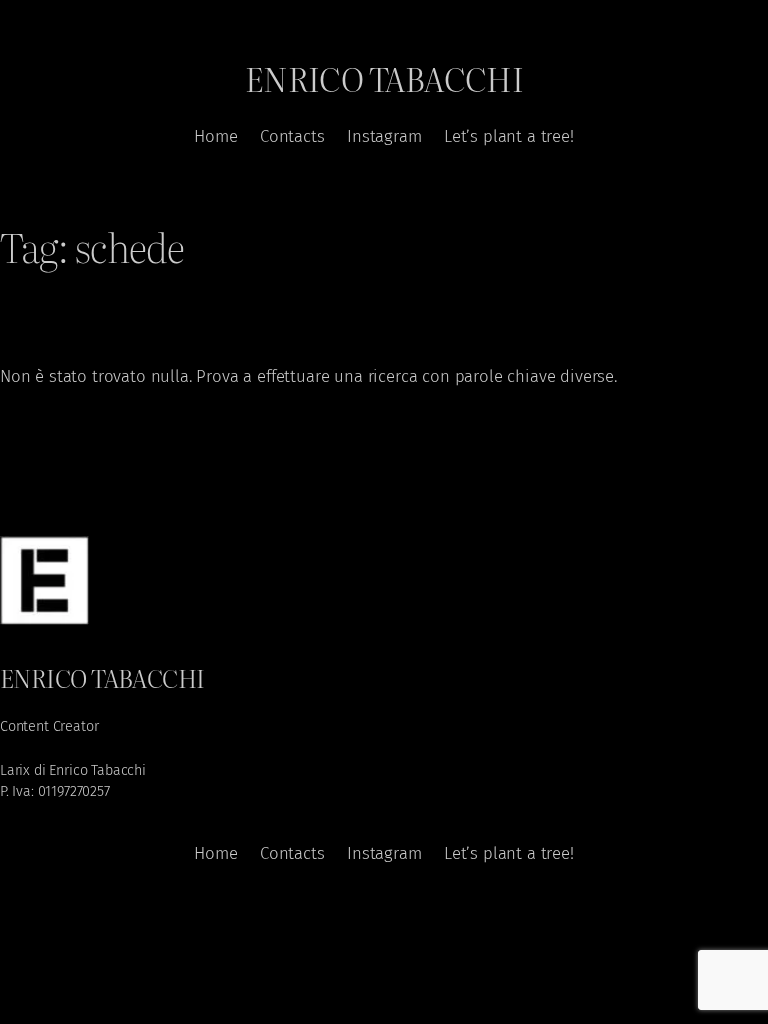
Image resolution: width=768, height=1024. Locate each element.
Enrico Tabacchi (384, 78)
